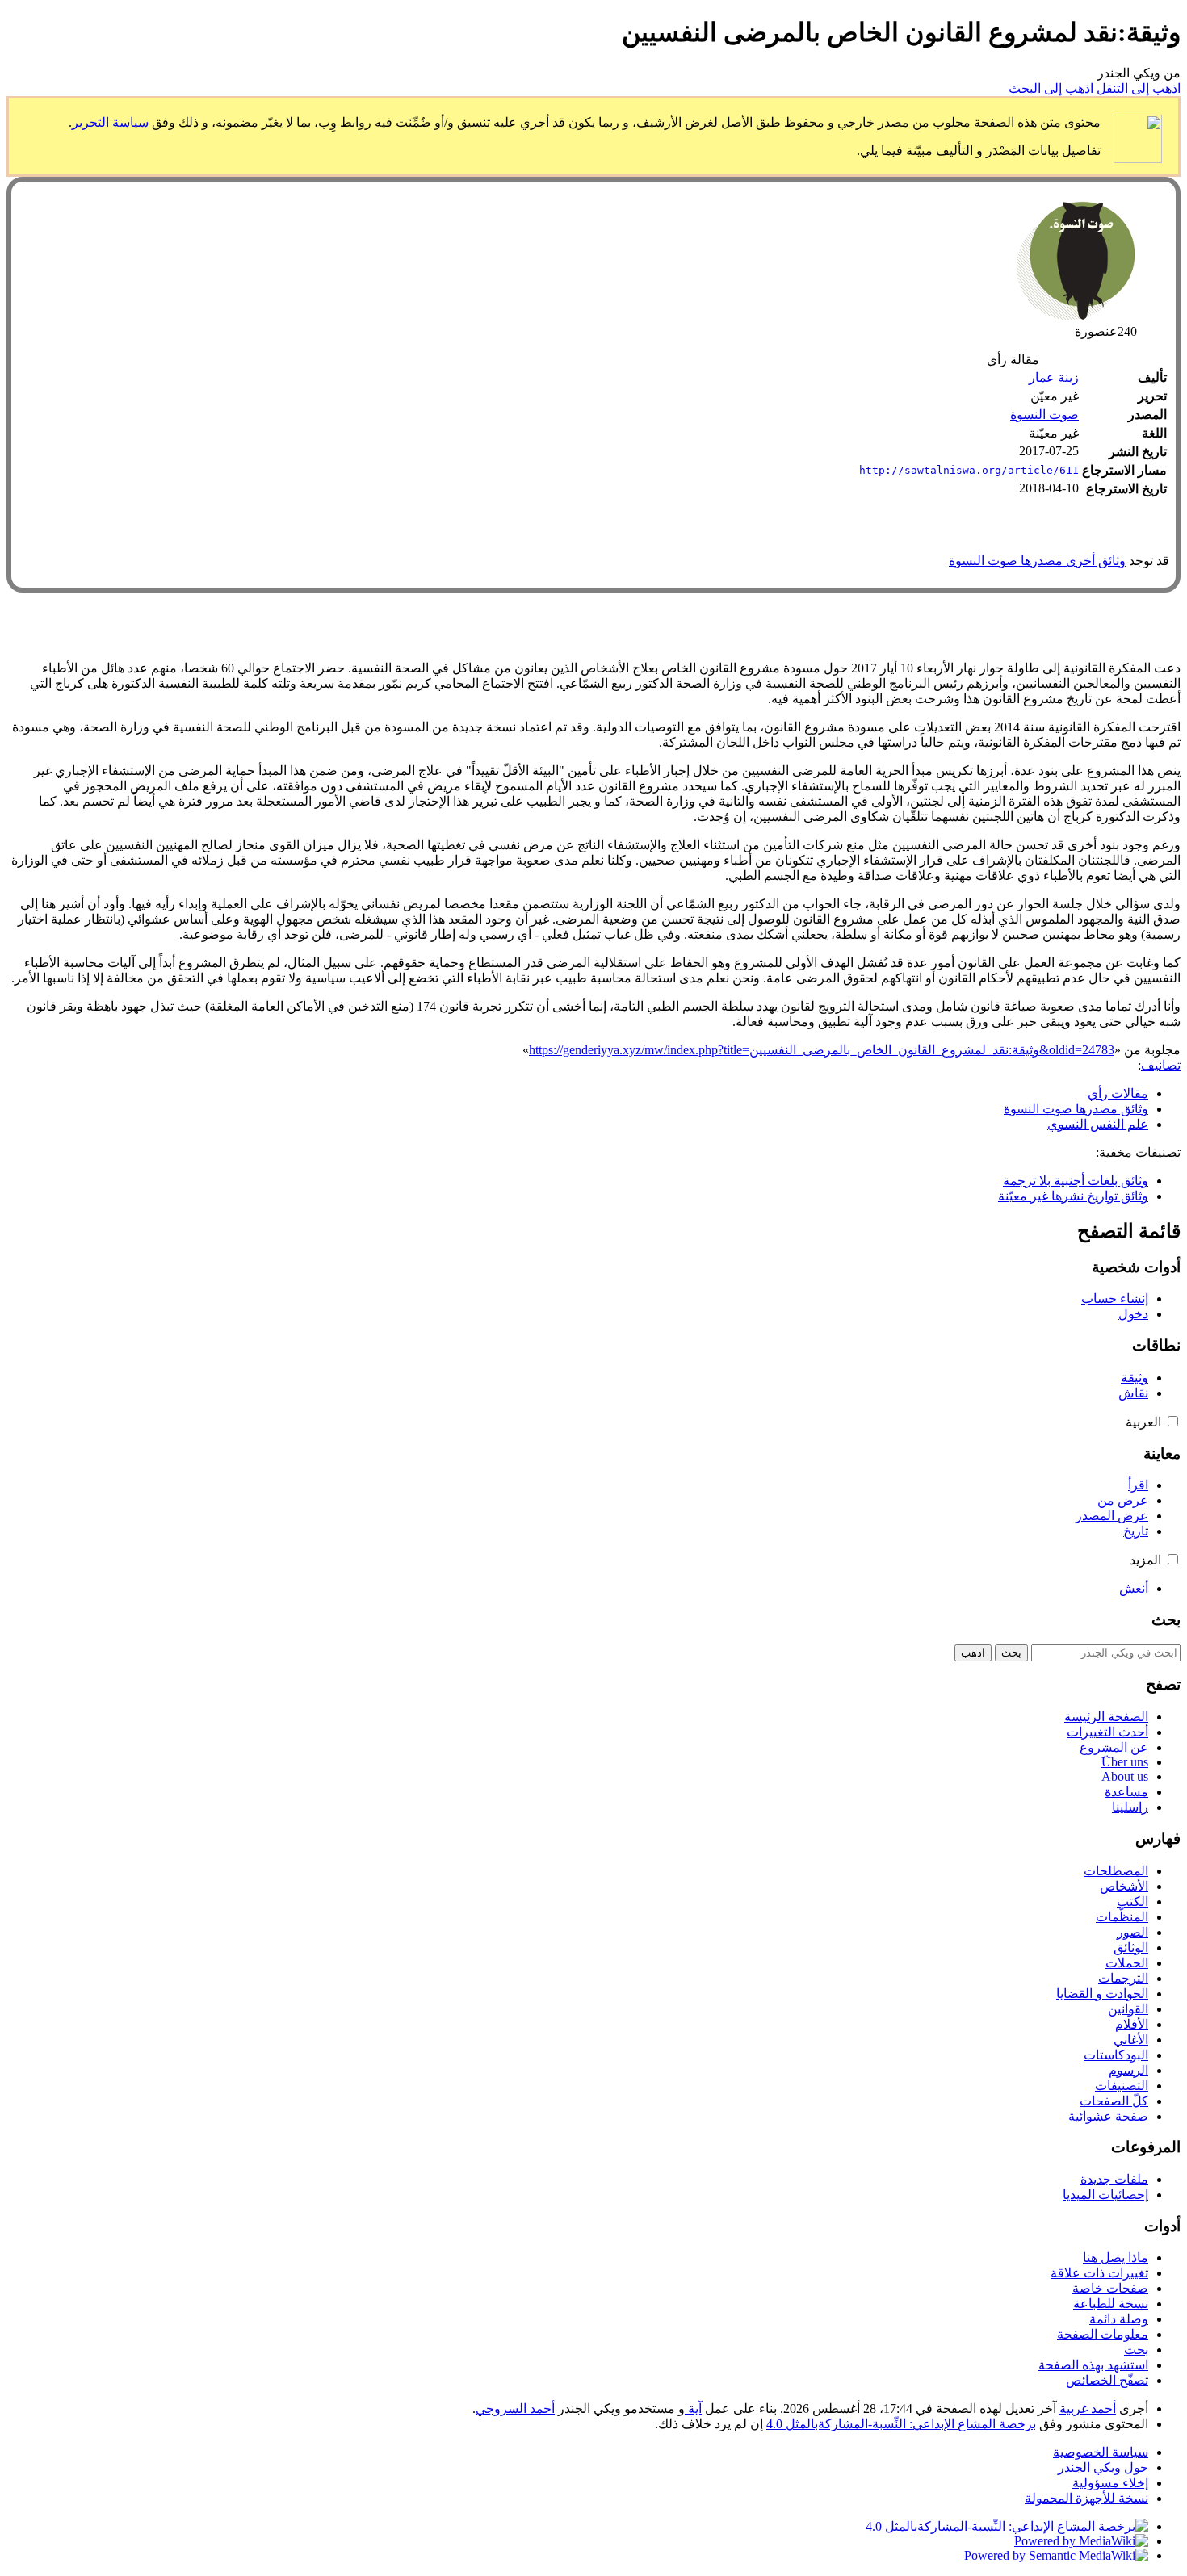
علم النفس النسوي (1098, 1124)
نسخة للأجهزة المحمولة (1086, 2498)
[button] (1173, 1421)
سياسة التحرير (110, 122)
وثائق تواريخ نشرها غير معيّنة (1073, 1196)
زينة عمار (1054, 377)
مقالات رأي (1118, 1093)
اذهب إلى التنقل (1139, 88)
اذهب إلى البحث (1051, 88)
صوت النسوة (1044, 415)
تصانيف (1161, 1065)
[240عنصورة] (1076, 316)
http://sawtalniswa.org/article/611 (969, 470)
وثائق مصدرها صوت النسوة (1076, 1109)
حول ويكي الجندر (1103, 2467)
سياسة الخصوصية (1101, 2452)
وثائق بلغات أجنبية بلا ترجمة (1076, 1181)
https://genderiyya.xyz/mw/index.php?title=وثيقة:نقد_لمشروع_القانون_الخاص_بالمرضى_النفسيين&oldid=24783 (822, 1050)
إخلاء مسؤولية (1110, 2483)
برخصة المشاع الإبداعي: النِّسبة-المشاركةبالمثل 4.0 (901, 2424)
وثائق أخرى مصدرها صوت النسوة (1037, 561)
